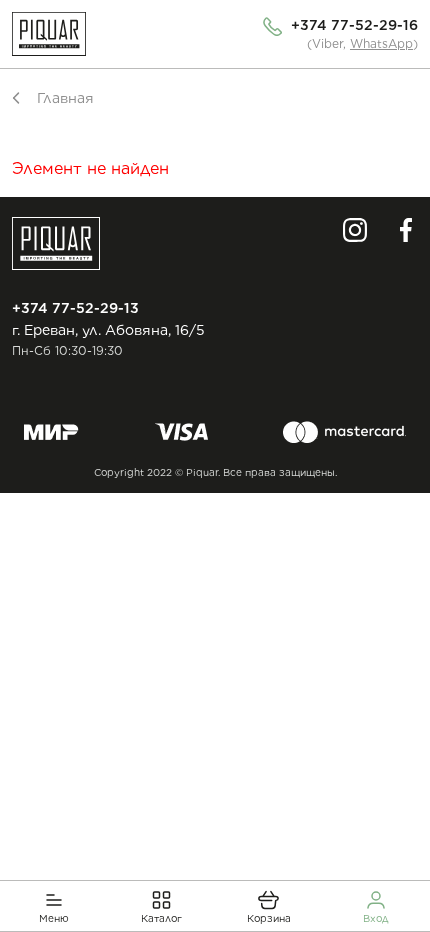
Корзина (269, 918)
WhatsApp (381, 43)
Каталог (161, 918)
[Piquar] (49, 34)
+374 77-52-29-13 (75, 308)
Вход (376, 918)
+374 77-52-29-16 (354, 25)
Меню (54, 918)
